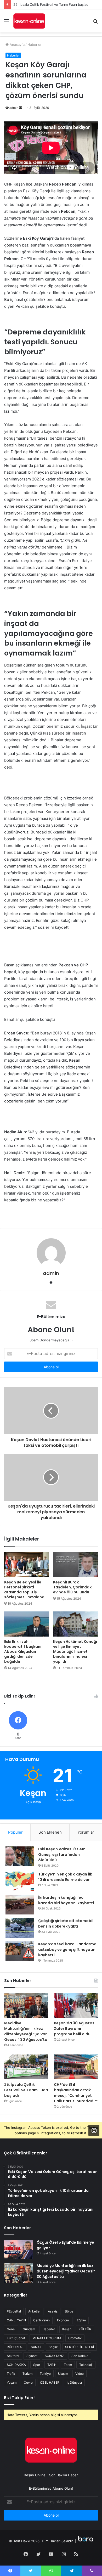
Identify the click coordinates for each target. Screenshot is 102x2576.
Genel (11, 2329)
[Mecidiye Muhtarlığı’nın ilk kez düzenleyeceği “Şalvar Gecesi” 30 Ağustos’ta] (26, 2005)
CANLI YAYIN (16, 2320)
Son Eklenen (50, 1832)
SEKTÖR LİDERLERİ (80, 2347)
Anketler (34, 2311)
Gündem (29, 2329)
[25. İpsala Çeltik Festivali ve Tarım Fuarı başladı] (26, 2067)
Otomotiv (75, 2338)
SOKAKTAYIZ (54, 2356)
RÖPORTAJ (15, 2347)
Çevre (28, 2382)
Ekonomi (63, 2320)
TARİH (52, 2365)
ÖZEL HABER (50, 2382)
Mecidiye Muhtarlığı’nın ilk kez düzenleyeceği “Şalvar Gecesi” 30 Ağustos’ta (26, 2031)
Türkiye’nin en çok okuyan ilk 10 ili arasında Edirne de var (65, 1877)
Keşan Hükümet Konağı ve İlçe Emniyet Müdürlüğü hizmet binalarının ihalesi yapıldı (75, 1651)
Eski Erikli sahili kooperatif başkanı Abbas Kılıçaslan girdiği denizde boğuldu (23, 1651)
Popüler (15, 1832)
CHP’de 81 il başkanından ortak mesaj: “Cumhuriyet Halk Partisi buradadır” (76, 2093)
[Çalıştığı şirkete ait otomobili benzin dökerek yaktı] (20, 1928)
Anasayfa (17, 44)
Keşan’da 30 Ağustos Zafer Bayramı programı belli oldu (74, 2029)
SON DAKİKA (16, 2365)
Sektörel (13, 2356)
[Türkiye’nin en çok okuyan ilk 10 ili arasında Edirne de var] (20, 1881)
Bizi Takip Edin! (19, 2398)
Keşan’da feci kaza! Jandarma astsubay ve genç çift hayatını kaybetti (67, 1950)
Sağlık (53, 2347)
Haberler (35, 44)
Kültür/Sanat (16, 2338)
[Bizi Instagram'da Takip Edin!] (94, 2130)
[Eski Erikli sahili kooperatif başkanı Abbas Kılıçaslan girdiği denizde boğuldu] (27, 1624)
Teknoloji (86, 2365)
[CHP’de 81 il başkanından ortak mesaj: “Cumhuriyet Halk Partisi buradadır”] (76, 2067)
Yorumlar (86, 1832)
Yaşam (12, 2382)
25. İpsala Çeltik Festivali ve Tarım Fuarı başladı (51, 4)
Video (80, 2374)
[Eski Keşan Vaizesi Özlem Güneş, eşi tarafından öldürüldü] (20, 1856)
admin (14, 108)
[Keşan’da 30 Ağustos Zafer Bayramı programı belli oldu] (76, 2005)
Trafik (11, 2374)
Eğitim (81, 2320)
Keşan (67, 2329)
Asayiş (53, 2311)
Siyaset (32, 2356)
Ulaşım (63, 2374)
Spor (37, 2365)
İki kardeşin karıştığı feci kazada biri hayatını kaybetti (66, 1900)
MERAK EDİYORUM (47, 2338)
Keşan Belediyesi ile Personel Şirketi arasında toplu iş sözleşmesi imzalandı (25, 1590)
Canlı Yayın (41, 2320)
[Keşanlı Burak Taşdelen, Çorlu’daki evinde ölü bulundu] (75, 1564)
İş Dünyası (74, 2382)
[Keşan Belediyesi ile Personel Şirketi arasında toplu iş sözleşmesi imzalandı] (27, 1564)
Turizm (27, 2374)
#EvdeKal (14, 2311)
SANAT (36, 2347)
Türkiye (45, 2374)
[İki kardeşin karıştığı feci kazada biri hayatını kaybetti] (20, 1905)
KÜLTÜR (85, 2329)
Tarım (68, 2365)
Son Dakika (80, 2356)
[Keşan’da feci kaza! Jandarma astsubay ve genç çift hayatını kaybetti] (20, 1951)
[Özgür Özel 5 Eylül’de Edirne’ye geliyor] (18, 2250)
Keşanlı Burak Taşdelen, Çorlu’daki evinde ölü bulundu (73, 1587)
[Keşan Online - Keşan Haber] (29, 21)
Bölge (69, 2311)
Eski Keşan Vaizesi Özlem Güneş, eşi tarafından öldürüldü (62, 1855)
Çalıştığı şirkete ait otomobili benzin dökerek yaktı (66, 1923)
